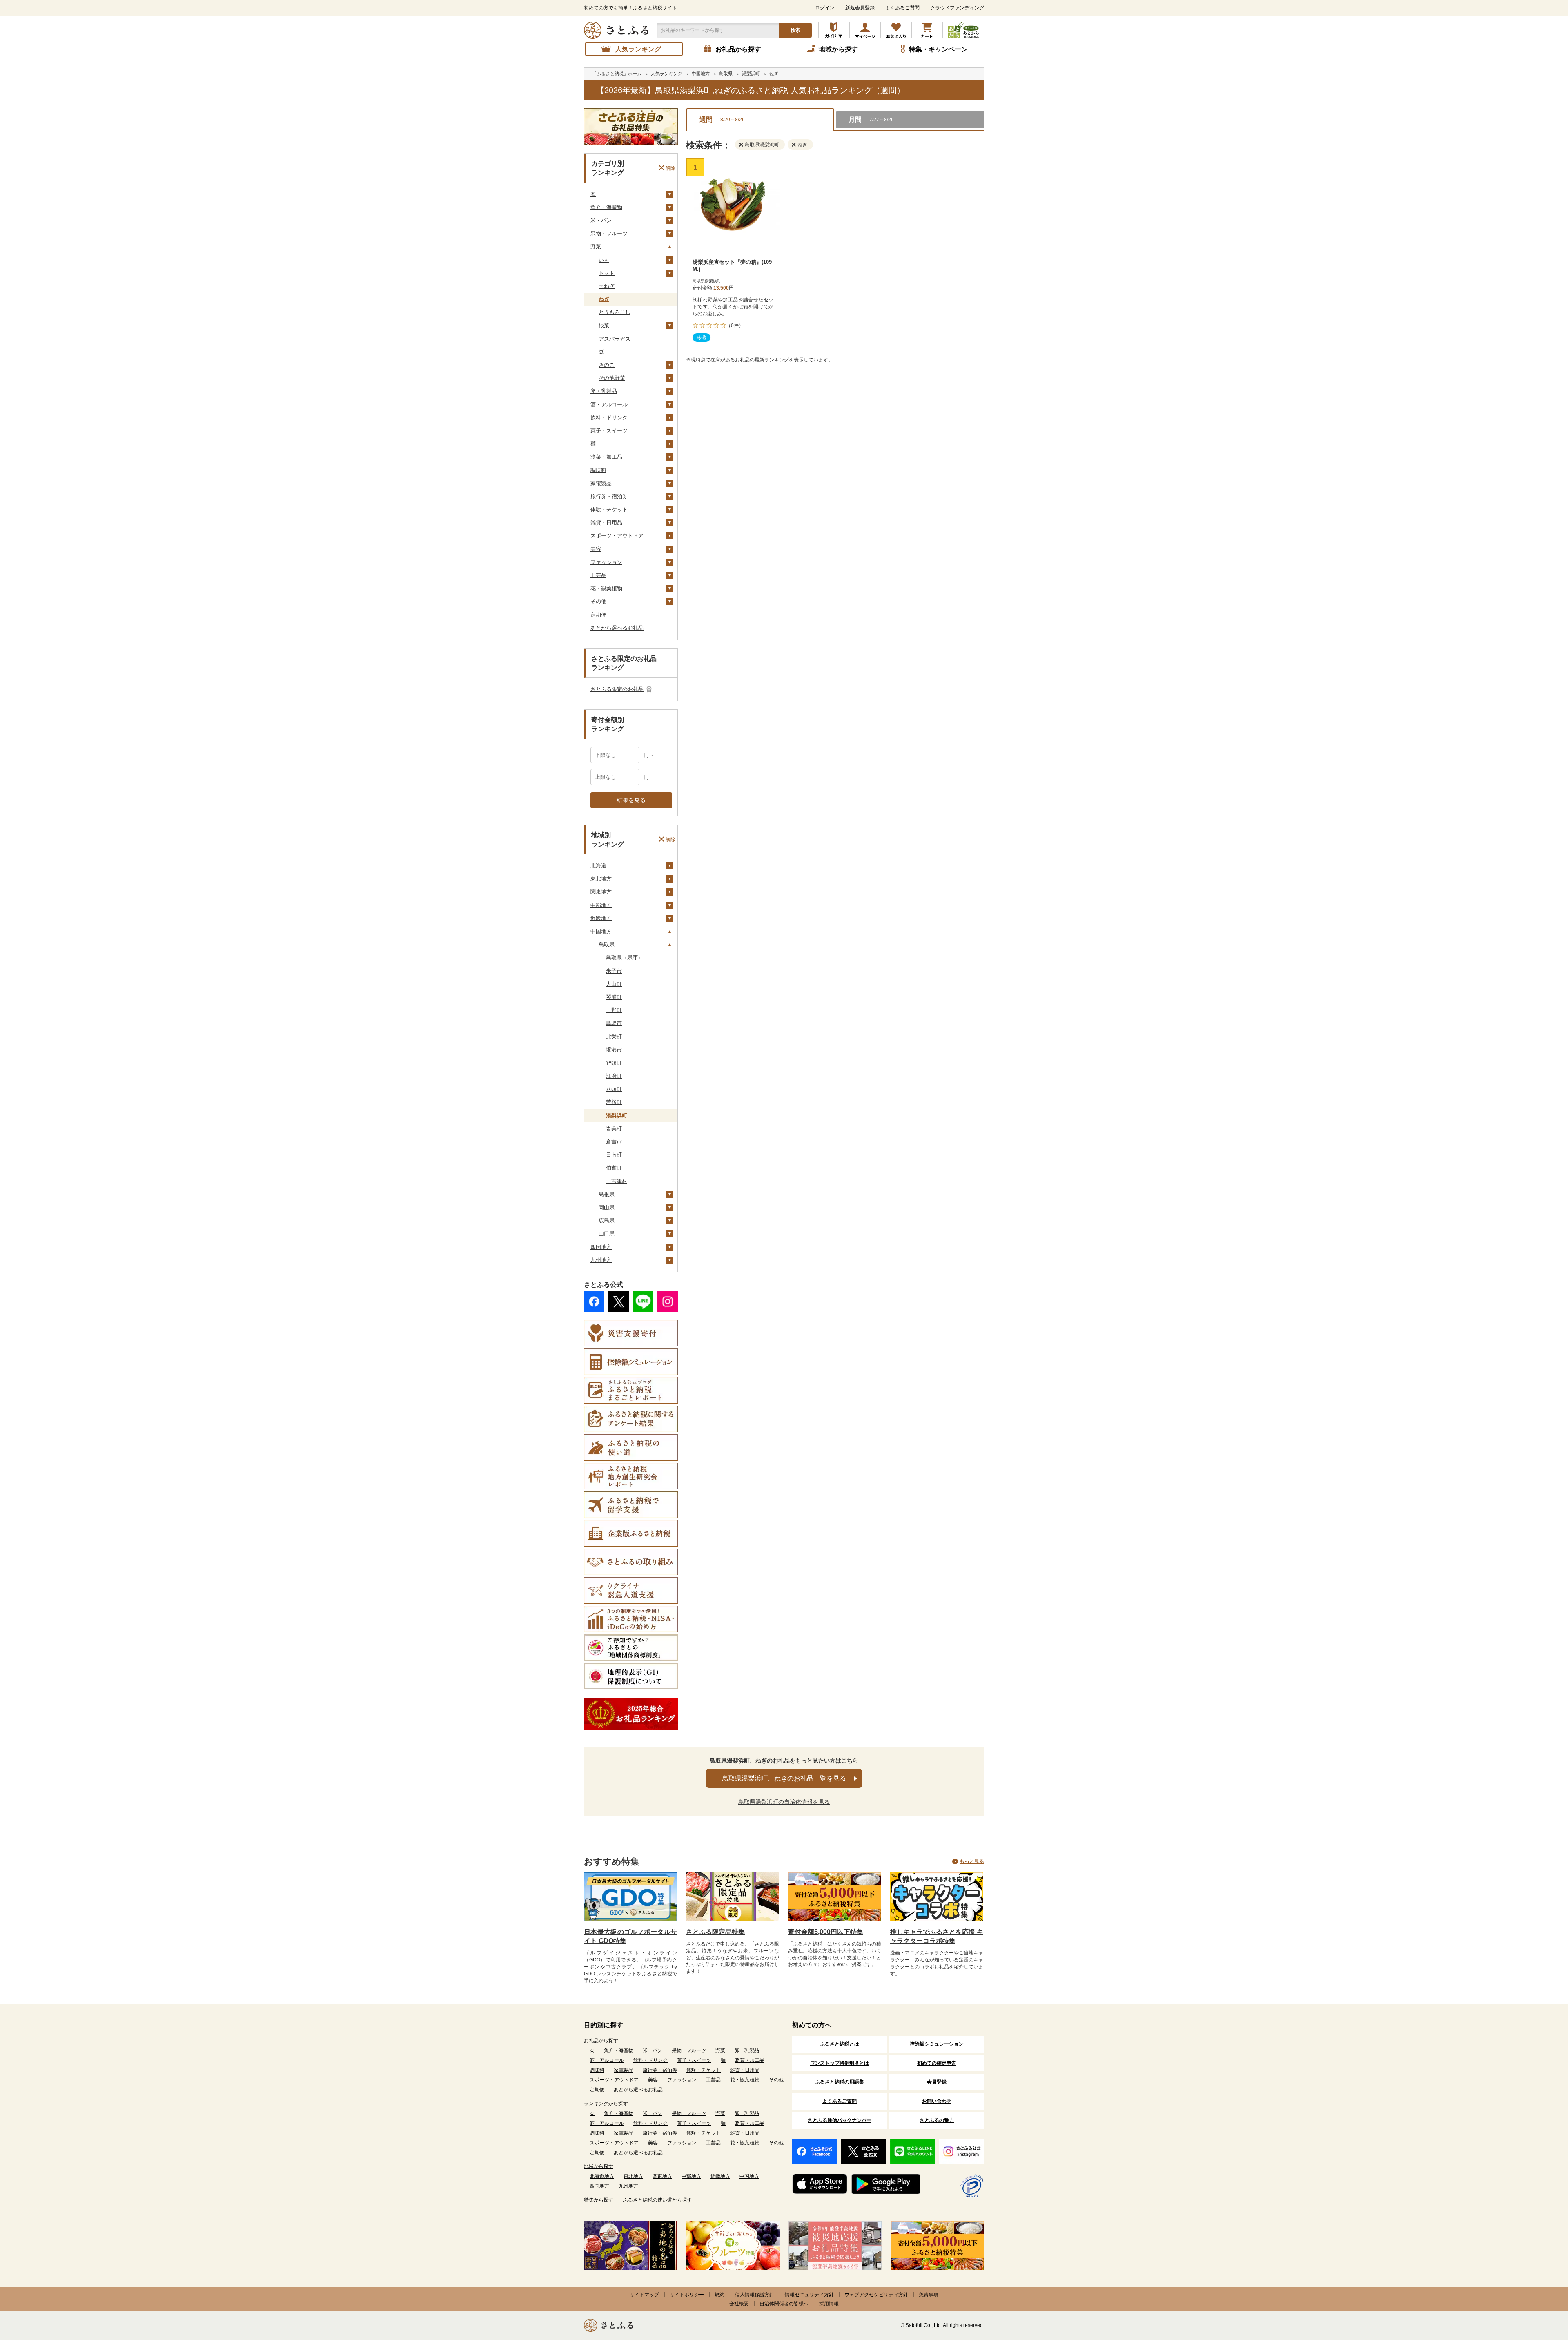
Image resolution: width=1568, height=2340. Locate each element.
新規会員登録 (860, 8)
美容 (596, 549)
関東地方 (601, 892)
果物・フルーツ (609, 233)
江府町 (614, 1076)
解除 (670, 168)
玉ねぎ (607, 286)
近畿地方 (601, 918)
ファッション (606, 562)
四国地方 (601, 1247)
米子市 (614, 971)
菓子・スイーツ (609, 431)
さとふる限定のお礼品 (617, 689)
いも (604, 260)
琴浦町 (614, 997)
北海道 (598, 866)
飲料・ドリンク (609, 418)
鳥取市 (614, 1023)
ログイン (825, 8)
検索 (795, 30)
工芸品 (598, 575)
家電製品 (601, 483)
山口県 (607, 1234)
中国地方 (601, 931)
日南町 (614, 1155)
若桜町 (614, 1102)
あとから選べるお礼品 (617, 628)
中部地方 (601, 905)
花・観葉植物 (606, 588)
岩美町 (614, 1129)
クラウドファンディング (957, 8)
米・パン (601, 220)
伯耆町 (614, 1168)
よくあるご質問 (902, 8)
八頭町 (614, 1089)
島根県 (607, 1194)
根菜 (604, 325)
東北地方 (601, 879)
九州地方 (601, 1260)
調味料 (598, 470)
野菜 (596, 246)
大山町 (614, 984)
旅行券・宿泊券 (609, 496)
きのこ (607, 365)
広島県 (607, 1220)
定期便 (598, 615)
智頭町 (614, 1063)
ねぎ (604, 299)
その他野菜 (612, 378)
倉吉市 (614, 1142)
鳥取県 (607, 944)
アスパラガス (615, 339)
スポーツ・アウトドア (617, 536)
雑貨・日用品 (606, 523)
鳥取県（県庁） (625, 957)
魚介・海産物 (606, 207)
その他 (598, 601)
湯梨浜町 (617, 1115)
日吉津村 (617, 1181)
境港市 (614, 1050)
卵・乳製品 (604, 391)
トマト (607, 273)
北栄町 (614, 1037)
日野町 (614, 1010)
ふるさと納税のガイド (834, 30)
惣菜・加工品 (606, 457)
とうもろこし (615, 312)
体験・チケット (609, 509)
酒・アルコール (609, 404)
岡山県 (607, 1207)
